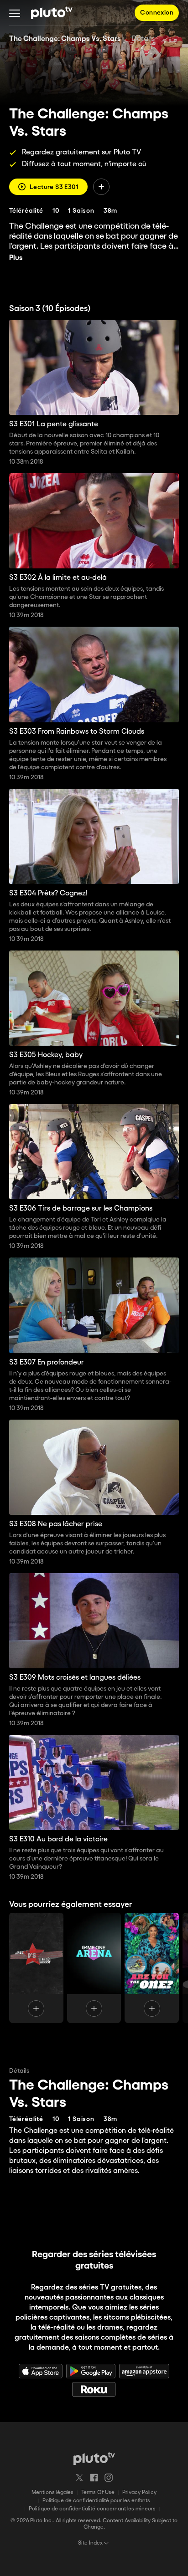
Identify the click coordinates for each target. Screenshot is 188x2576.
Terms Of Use (98, 2492)
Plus (16, 258)
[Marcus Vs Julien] (36, 1968)
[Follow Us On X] (79, 2478)
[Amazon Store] (144, 2371)
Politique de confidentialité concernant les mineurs (92, 2509)
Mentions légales (52, 2492)
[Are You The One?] (152, 1968)
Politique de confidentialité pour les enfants (96, 2501)
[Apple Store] (41, 2371)
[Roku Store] (94, 2389)
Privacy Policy (139, 2492)
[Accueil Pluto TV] (52, 13)
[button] (15, 13)
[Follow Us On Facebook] (94, 2478)
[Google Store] (91, 2371)
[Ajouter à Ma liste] (101, 187)
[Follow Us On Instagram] (109, 2478)
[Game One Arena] (94, 1968)
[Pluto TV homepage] (94, 2458)
